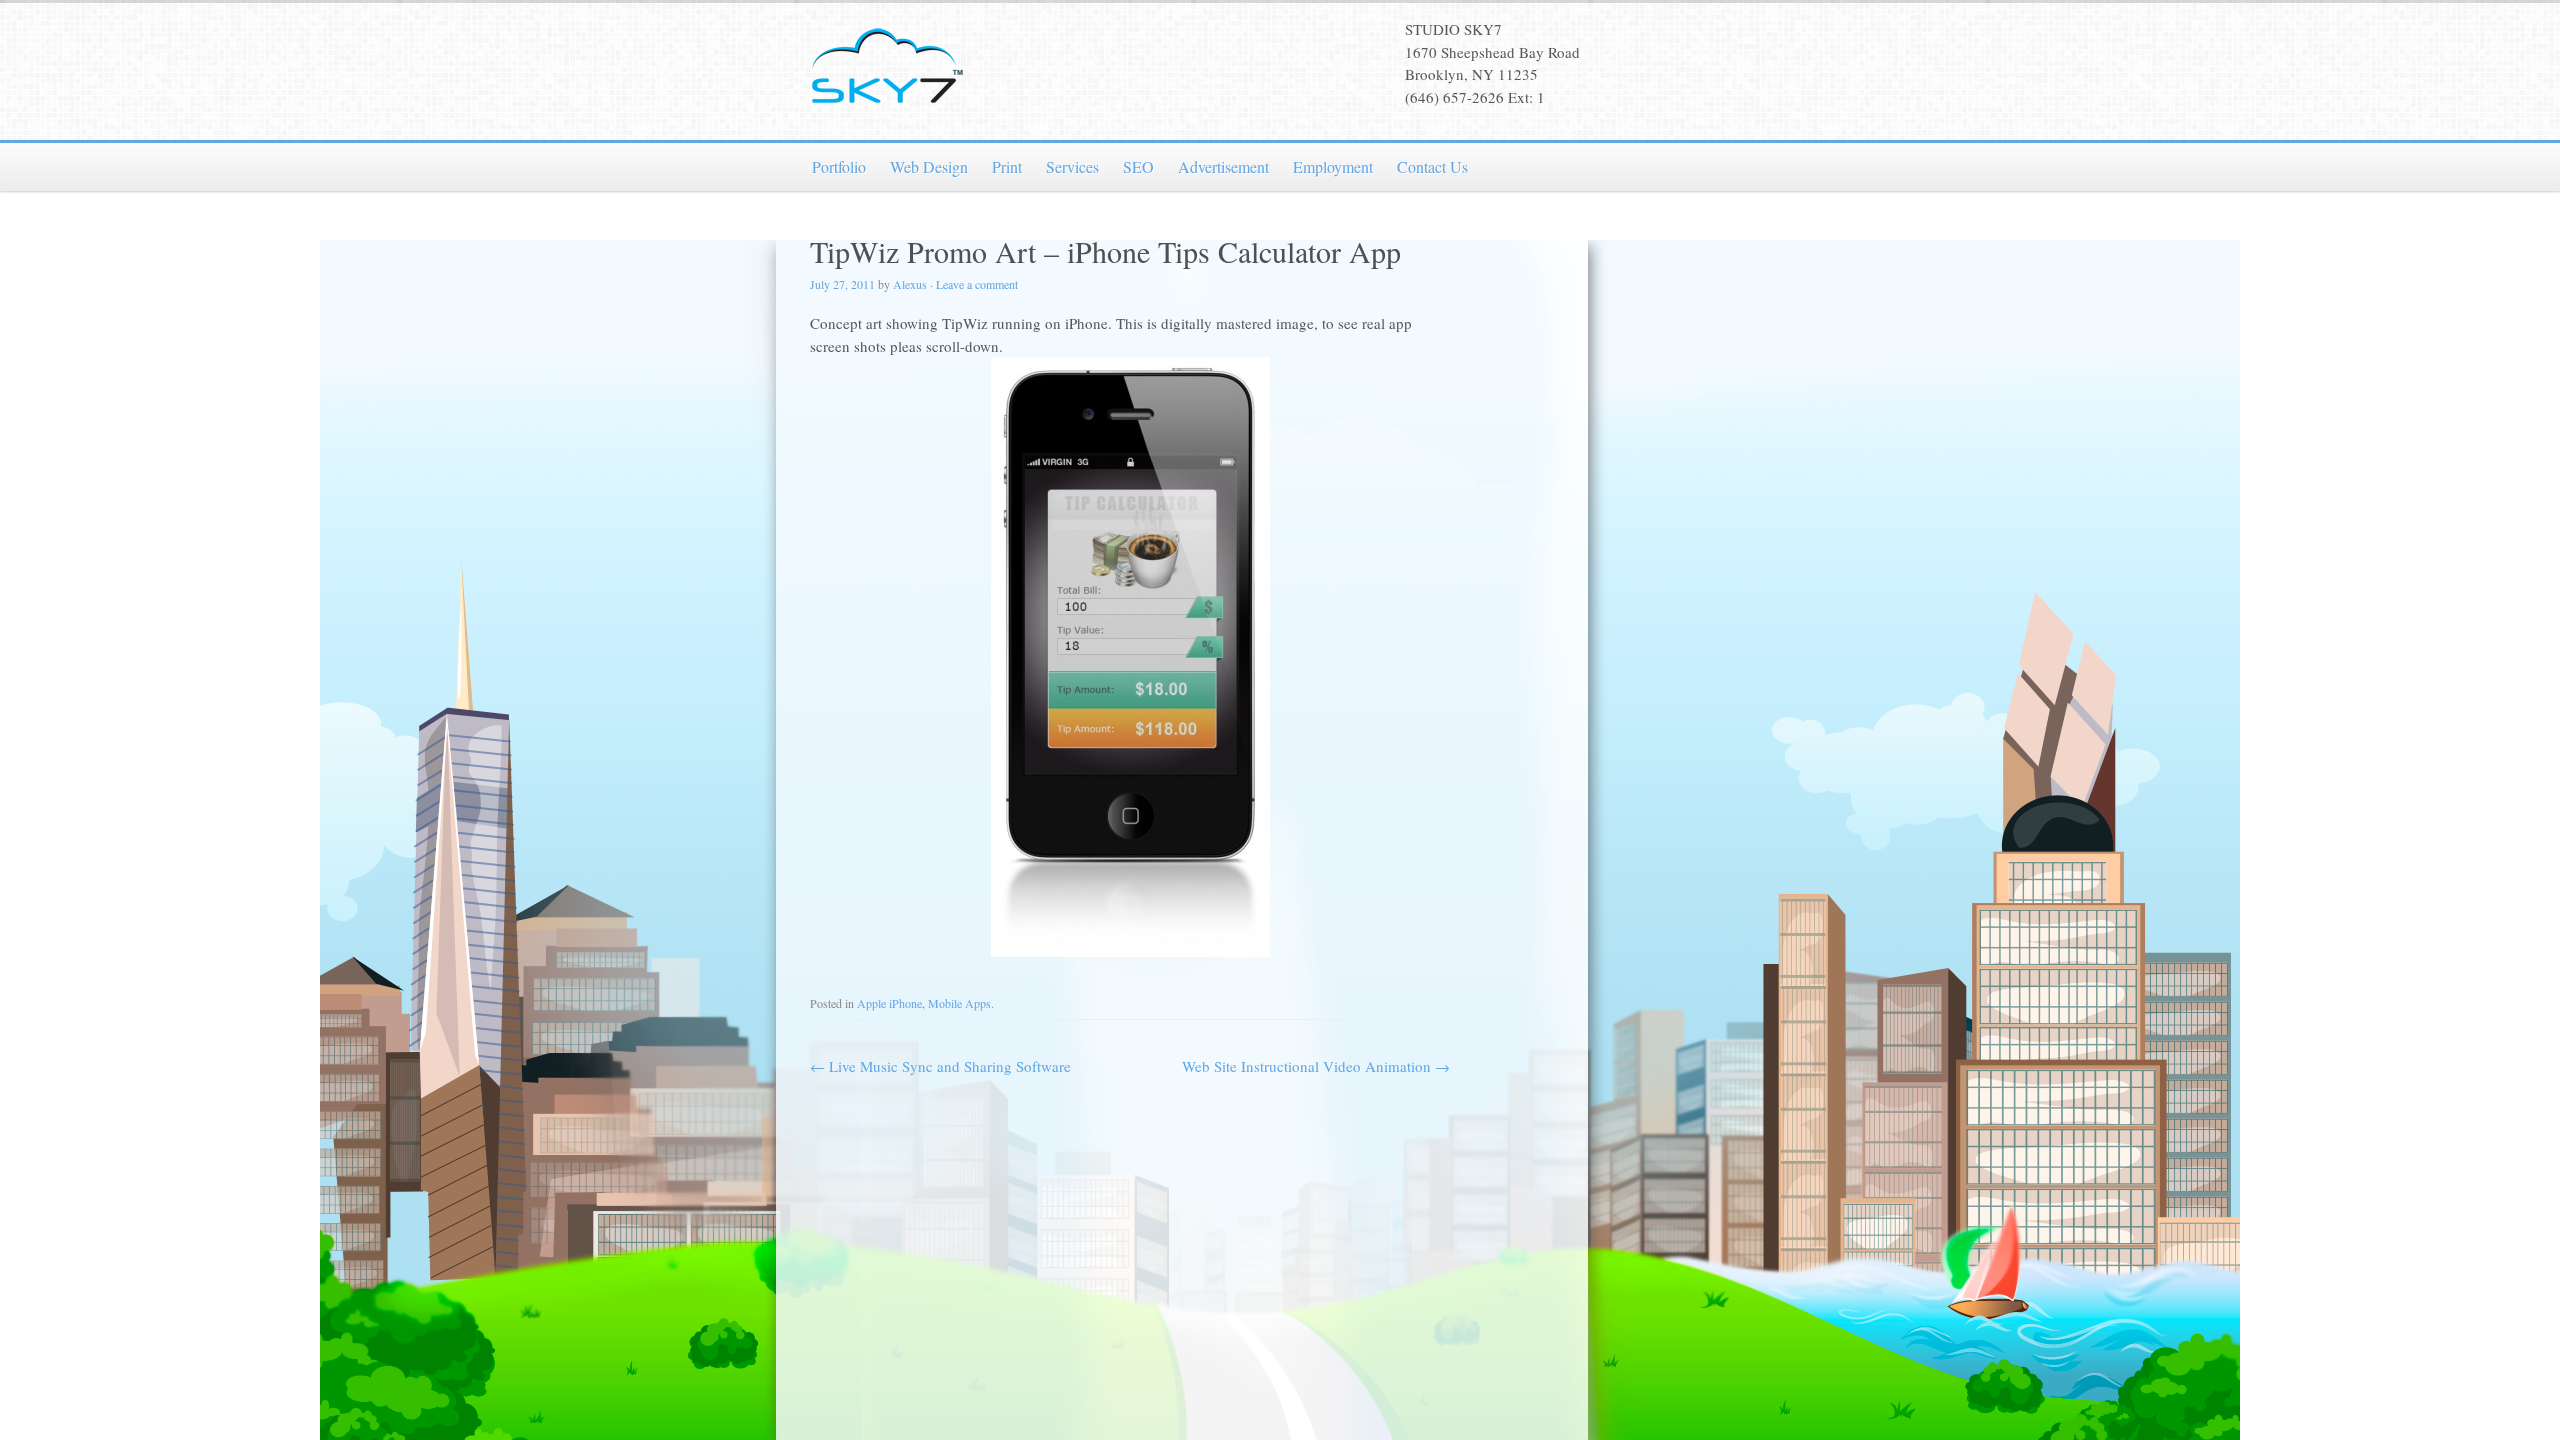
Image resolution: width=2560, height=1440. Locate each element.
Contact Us (1432, 166)
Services (1072, 166)
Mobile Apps (959, 1003)
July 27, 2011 (842, 284)
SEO (1138, 166)
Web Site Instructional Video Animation (1316, 1066)
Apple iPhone (889, 1003)
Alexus (910, 284)
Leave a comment (977, 284)
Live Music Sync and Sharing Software (940, 1066)
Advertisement (1223, 166)
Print (1007, 166)
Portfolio (839, 166)
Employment (1333, 166)
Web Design (929, 166)
